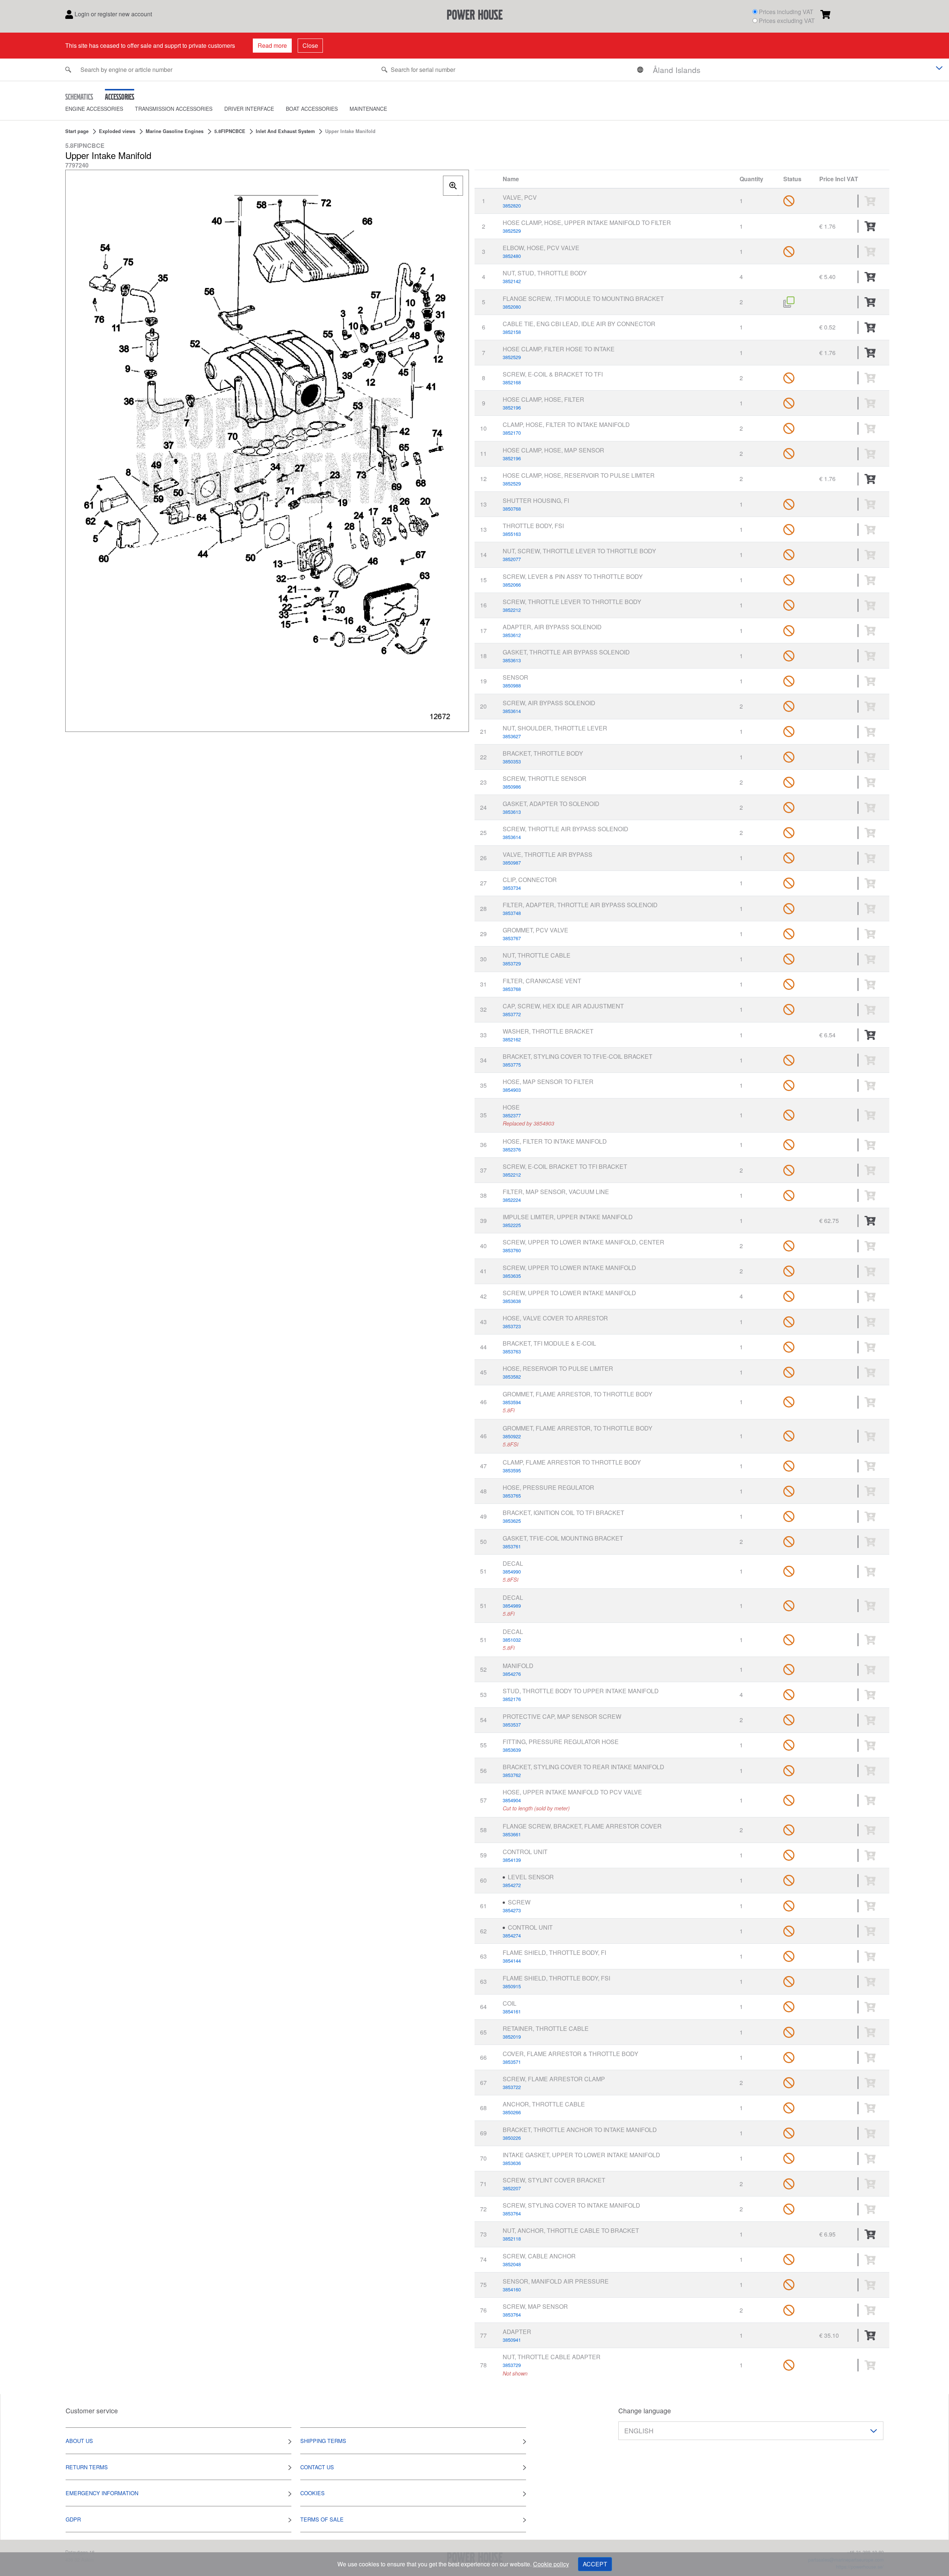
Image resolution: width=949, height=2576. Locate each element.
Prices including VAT (786, 12)
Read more (272, 45)
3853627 (512, 736)
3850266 (512, 2112)
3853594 (512, 1402)
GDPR (73, 2519)
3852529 (512, 231)
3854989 (512, 1606)
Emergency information (102, 2493)
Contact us (317, 2467)
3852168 (512, 382)
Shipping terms (323, 2441)
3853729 (512, 963)
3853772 (512, 1014)
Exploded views (117, 131)
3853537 (512, 1725)
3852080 (512, 307)
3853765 (512, 1496)
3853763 (512, 1351)
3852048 (512, 2264)
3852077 (512, 559)
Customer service (92, 2411)
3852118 (512, 2239)
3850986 (512, 787)
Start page (77, 131)
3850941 (512, 2340)
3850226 (512, 2138)
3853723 (512, 1326)
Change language (645, 2411)
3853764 (512, 2213)
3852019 (512, 2037)
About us (79, 2441)
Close (310, 45)
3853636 (512, 2163)
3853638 (512, 1301)
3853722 (512, 2087)
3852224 (512, 1200)
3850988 (512, 685)
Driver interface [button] (249, 109)
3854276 (512, 1674)
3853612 (512, 635)
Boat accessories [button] (312, 109)
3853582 (512, 1377)
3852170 (512, 433)
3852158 (512, 332)
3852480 (512, 256)
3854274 (512, 1935)
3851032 (512, 1640)
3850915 (512, 1986)
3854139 (512, 1860)
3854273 (512, 1910)
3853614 (512, 711)
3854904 (512, 1800)
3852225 (512, 1225)
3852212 (512, 610)
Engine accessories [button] (94, 109)
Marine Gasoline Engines (175, 131)
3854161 (512, 2011)
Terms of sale (322, 2519)
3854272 (512, 1885)
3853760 (512, 1250)
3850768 (512, 509)
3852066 (512, 585)
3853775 (512, 1065)
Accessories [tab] (120, 97)
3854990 (512, 1572)
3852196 (512, 407)
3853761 (512, 1546)
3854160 (512, 2289)
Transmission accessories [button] (174, 109)
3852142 (512, 281)
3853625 (512, 1521)
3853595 (512, 1470)
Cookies (313, 2493)
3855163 (512, 534)
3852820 (512, 205)
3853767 (512, 938)
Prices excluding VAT (787, 21)
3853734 (512, 888)
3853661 (512, 1834)
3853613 (512, 660)
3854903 (512, 1090)
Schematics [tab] (79, 97)
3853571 (512, 2062)
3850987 (512, 863)
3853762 (512, 1775)
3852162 (512, 1039)
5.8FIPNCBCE (230, 131)
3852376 (512, 1149)
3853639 (512, 1750)
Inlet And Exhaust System (285, 131)
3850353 (512, 761)
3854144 (512, 1961)
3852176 (512, 1699)
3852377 (512, 1115)
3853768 (512, 989)
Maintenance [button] (368, 109)
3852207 (512, 2188)
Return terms (87, 2467)
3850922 (512, 1436)
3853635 (512, 1276)
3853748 (512, 913)
